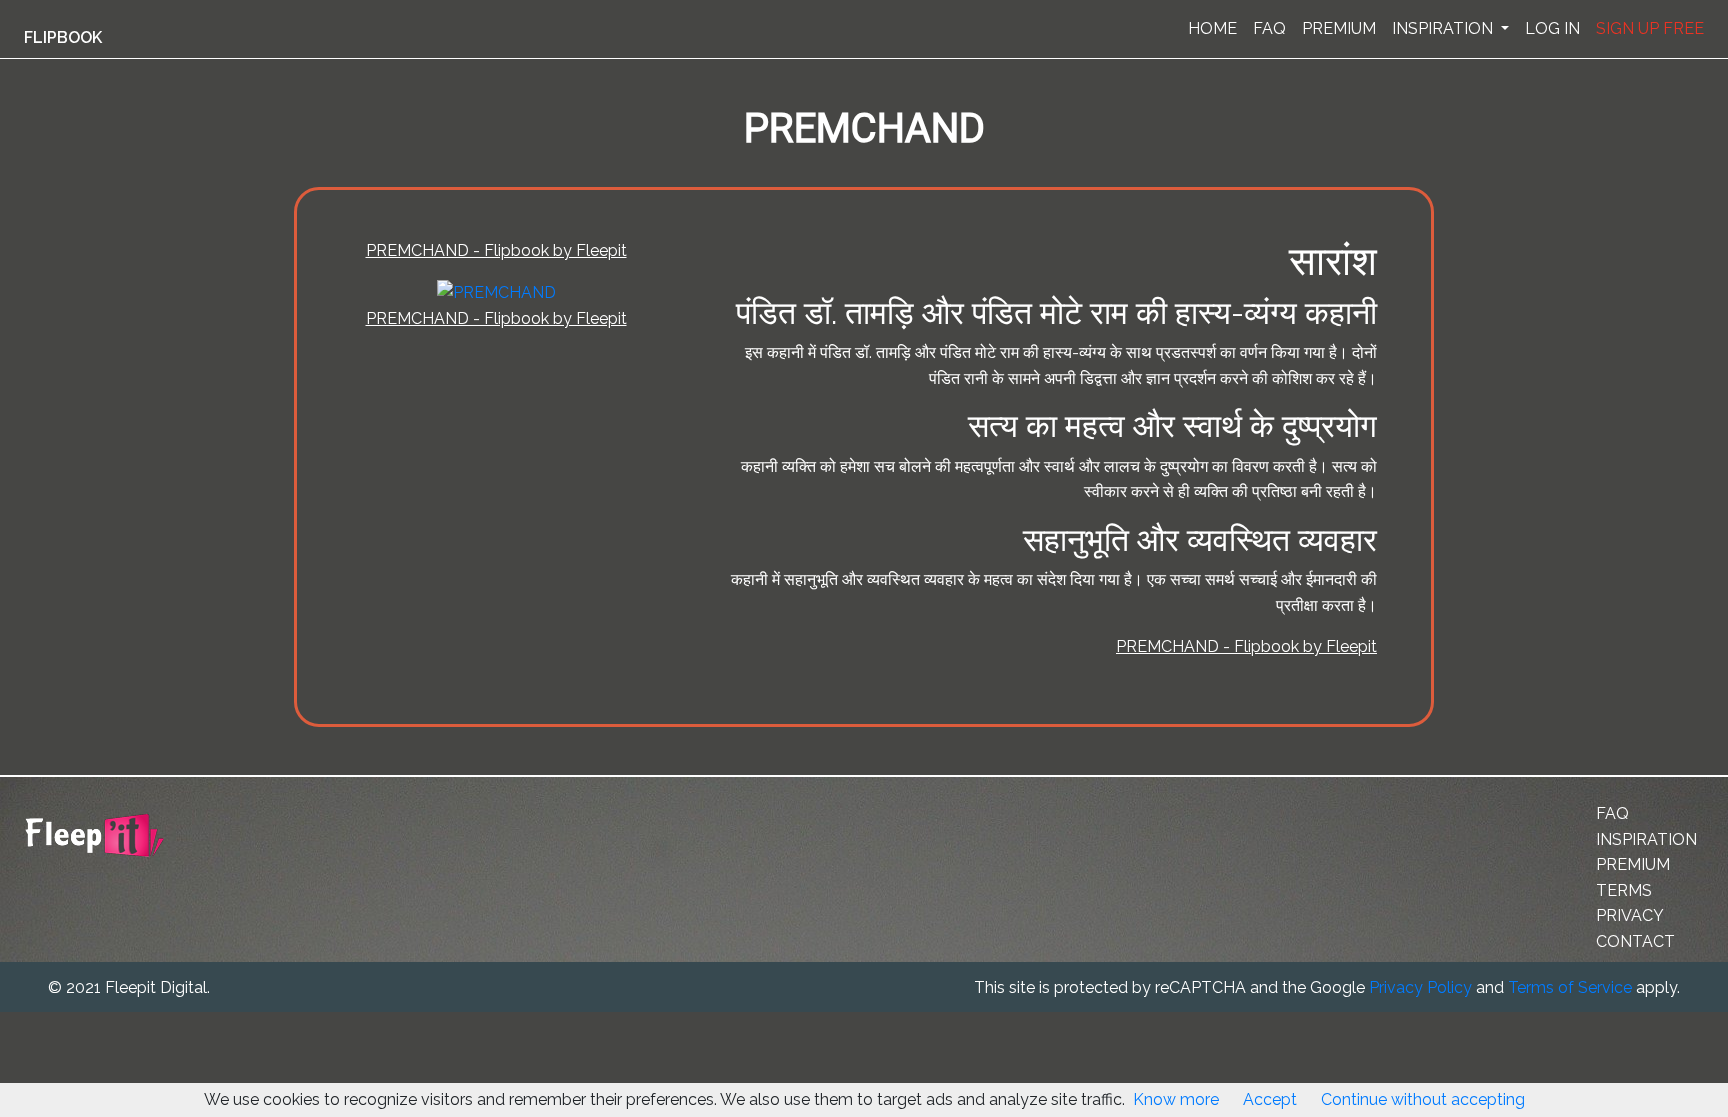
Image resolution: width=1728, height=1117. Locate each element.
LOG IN (1552, 28)
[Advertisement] (104, 493)
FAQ (1269, 28)
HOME (1212, 28)
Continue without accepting (1423, 1099)
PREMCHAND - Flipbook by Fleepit (496, 250)
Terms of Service (1570, 987)
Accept (1270, 1099)
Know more (1176, 1099)
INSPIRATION (1444, 28)
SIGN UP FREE (1650, 28)
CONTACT (1635, 941)
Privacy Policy (1420, 987)
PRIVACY (1630, 915)
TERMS (1624, 890)
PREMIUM (1339, 28)
